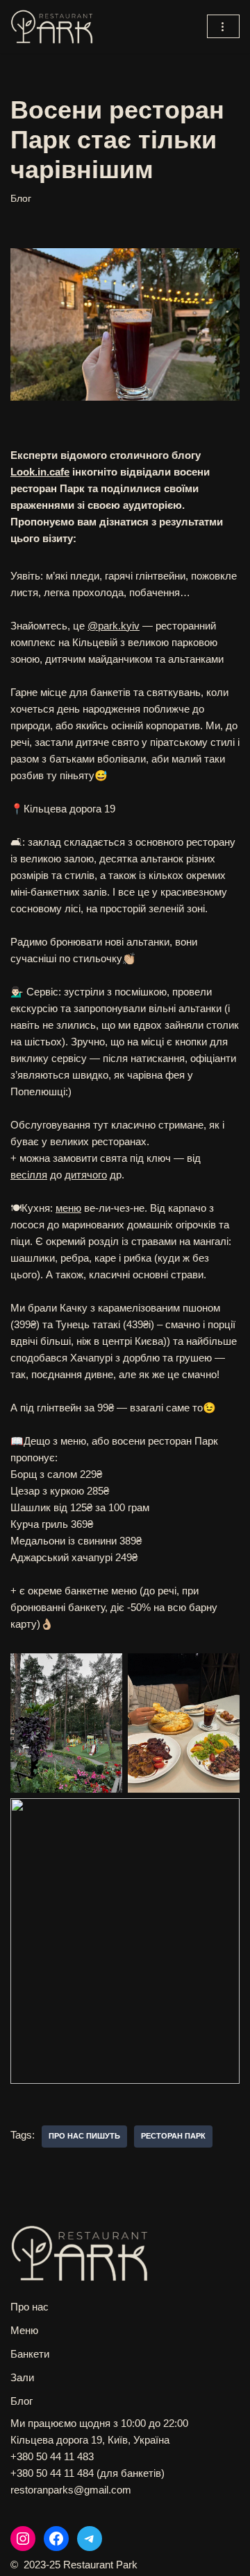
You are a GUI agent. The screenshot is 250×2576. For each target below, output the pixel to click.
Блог (21, 199)
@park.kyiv (114, 626)
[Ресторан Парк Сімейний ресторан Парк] (52, 27)
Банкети (30, 2354)
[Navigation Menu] (223, 26)
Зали (22, 2377)
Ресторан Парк (173, 2136)
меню (68, 1208)
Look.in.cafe (40, 472)
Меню (24, 2330)
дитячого (86, 1175)
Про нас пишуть (84, 2136)
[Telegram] (90, 2539)
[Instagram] (23, 2539)
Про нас (30, 2307)
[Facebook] (56, 2539)
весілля (29, 1175)
